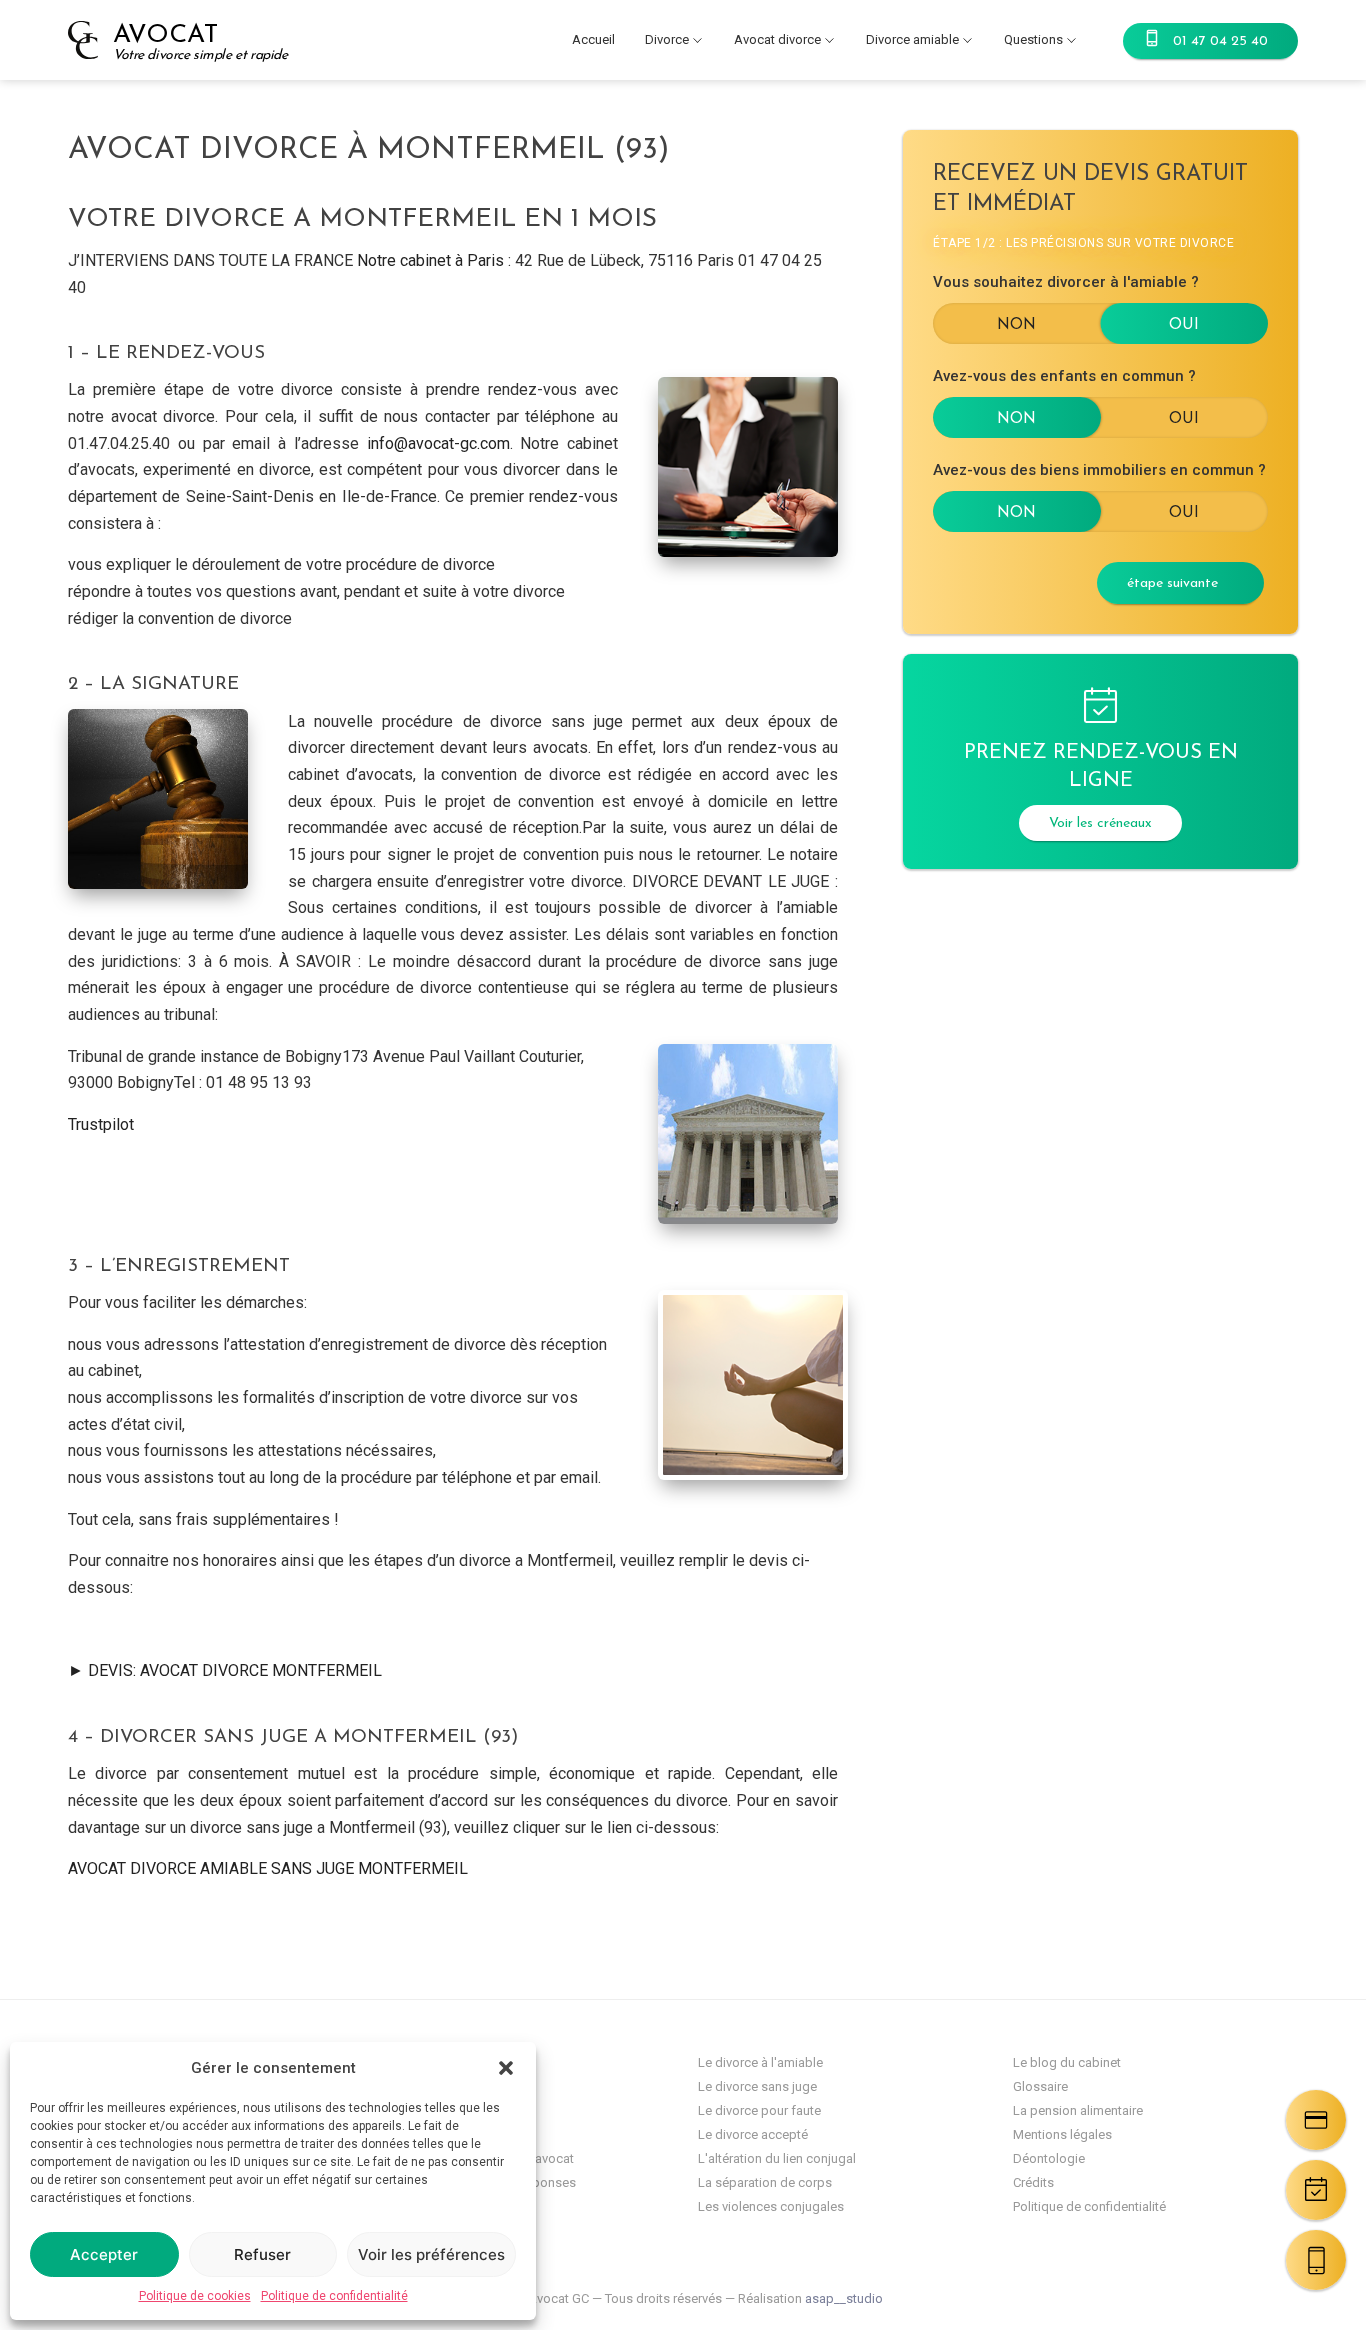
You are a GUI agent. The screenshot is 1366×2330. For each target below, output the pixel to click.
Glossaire (1040, 2086)
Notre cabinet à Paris (430, 260)
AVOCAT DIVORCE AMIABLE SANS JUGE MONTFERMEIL (268, 1868)
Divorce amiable (912, 39)
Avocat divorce (777, 39)
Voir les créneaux (1100, 823)
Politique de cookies (195, 2296)
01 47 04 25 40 (1220, 41)
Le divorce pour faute (759, 2110)
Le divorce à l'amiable (760, 2062)
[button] (506, 2068)
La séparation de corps (765, 2182)
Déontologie (1049, 2158)
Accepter (104, 2254)
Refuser (262, 2254)
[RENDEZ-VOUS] (1316, 2190)
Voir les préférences (431, 2254)
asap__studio (844, 2298)
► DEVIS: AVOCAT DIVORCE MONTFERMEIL (225, 1670)
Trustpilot (101, 1124)
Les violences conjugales (771, 2206)
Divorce (667, 39)
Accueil (593, 39)
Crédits (1033, 2182)
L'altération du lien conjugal (777, 2158)
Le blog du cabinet (1067, 2062)
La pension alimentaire (1078, 2110)
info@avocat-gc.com (438, 443)
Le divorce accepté (753, 2134)
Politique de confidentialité (334, 2296)
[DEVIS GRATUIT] (1316, 2120)
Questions (1033, 39)
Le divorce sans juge (757, 2086)
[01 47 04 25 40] (1316, 2260)
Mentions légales (1062, 2134)
